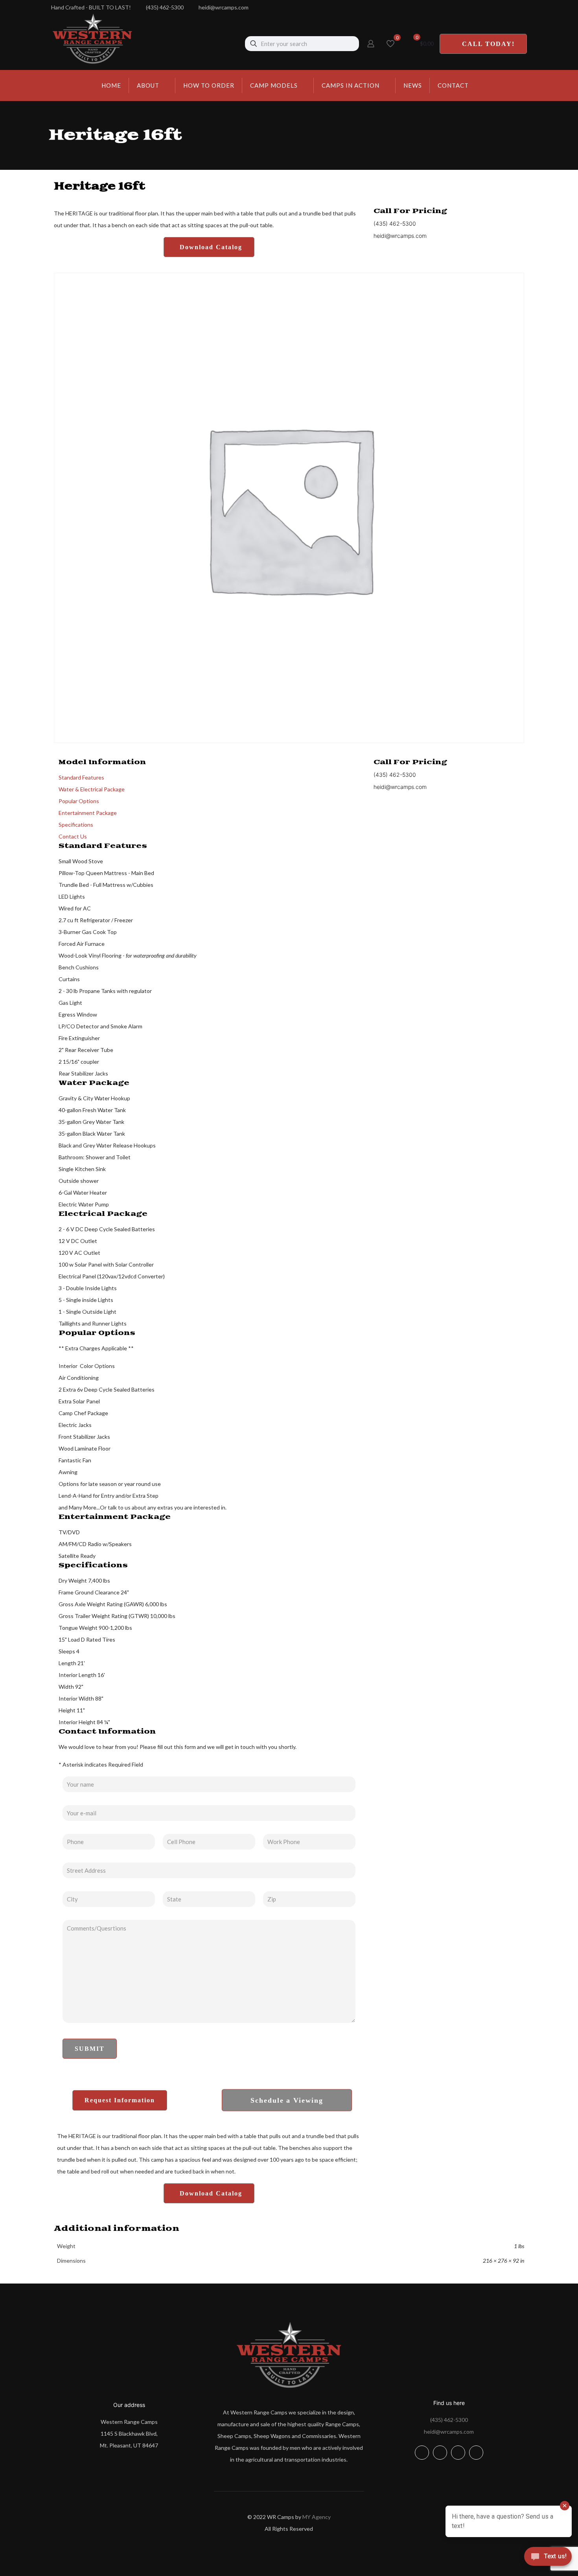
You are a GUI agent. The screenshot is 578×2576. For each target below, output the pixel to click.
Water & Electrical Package (92, 789)
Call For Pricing (410, 211)
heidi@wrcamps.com (449, 2432)
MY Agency (317, 2517)
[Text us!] (548, 2559)
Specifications (76, 825)
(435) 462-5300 (449, 2420)
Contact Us (73, 836)
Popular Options (79, 801)
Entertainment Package (88, 813)
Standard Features (81, 777)
